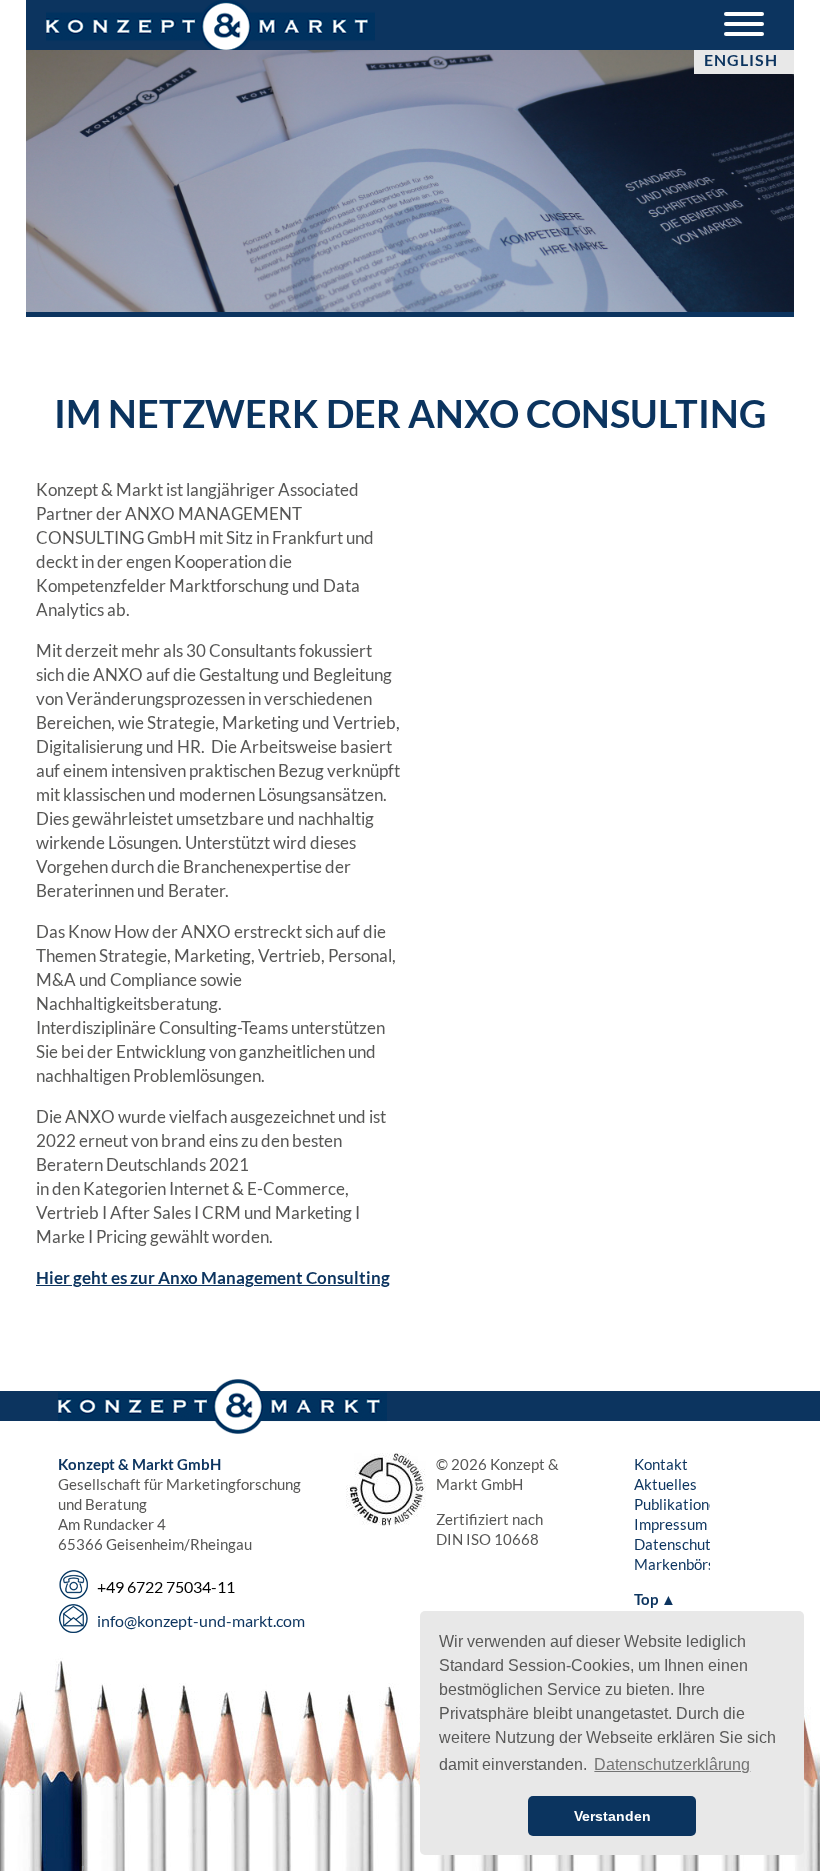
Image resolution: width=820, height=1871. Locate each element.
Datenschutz (676, 1544)
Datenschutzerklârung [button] (672, 1764)
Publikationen (679, 1504)
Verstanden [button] (612, 1816)
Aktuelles (665, 1484)
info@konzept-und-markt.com (201, 1620)
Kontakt (661, 1464)
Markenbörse (678, 1564)
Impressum (670, 1524)
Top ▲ (655, 1599)
